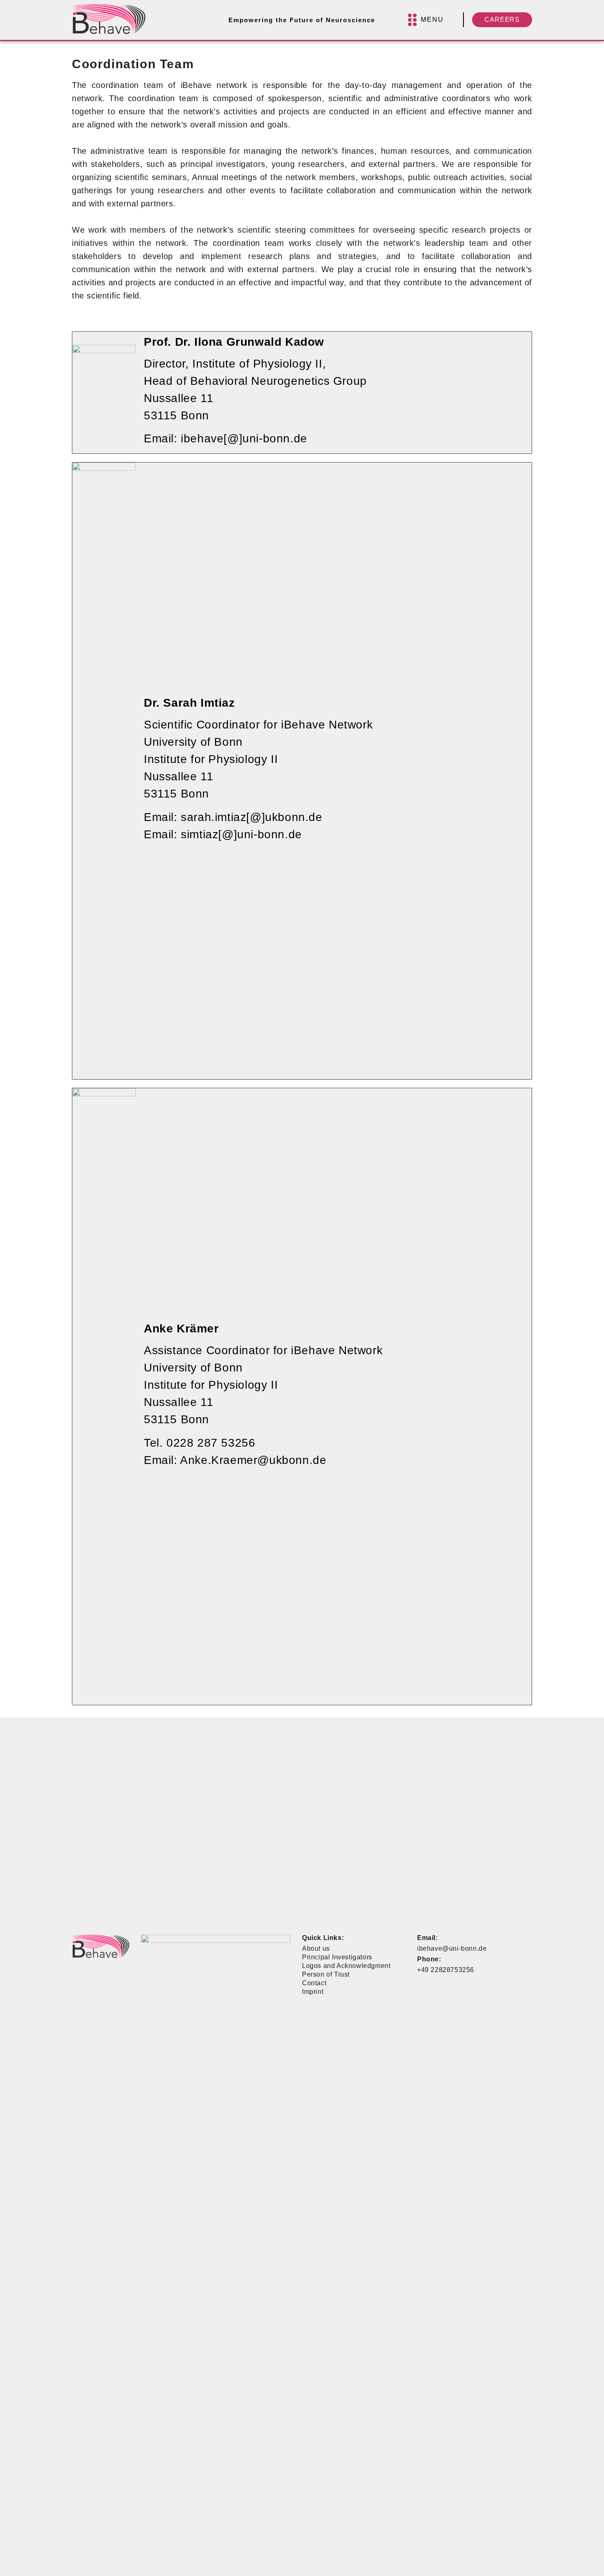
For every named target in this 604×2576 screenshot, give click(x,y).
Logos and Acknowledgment (346, 1966)
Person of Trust (326, 1974)
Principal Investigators (337, 1957)
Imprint (313, 1992)
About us (316, 1948)
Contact (314, 1983)
